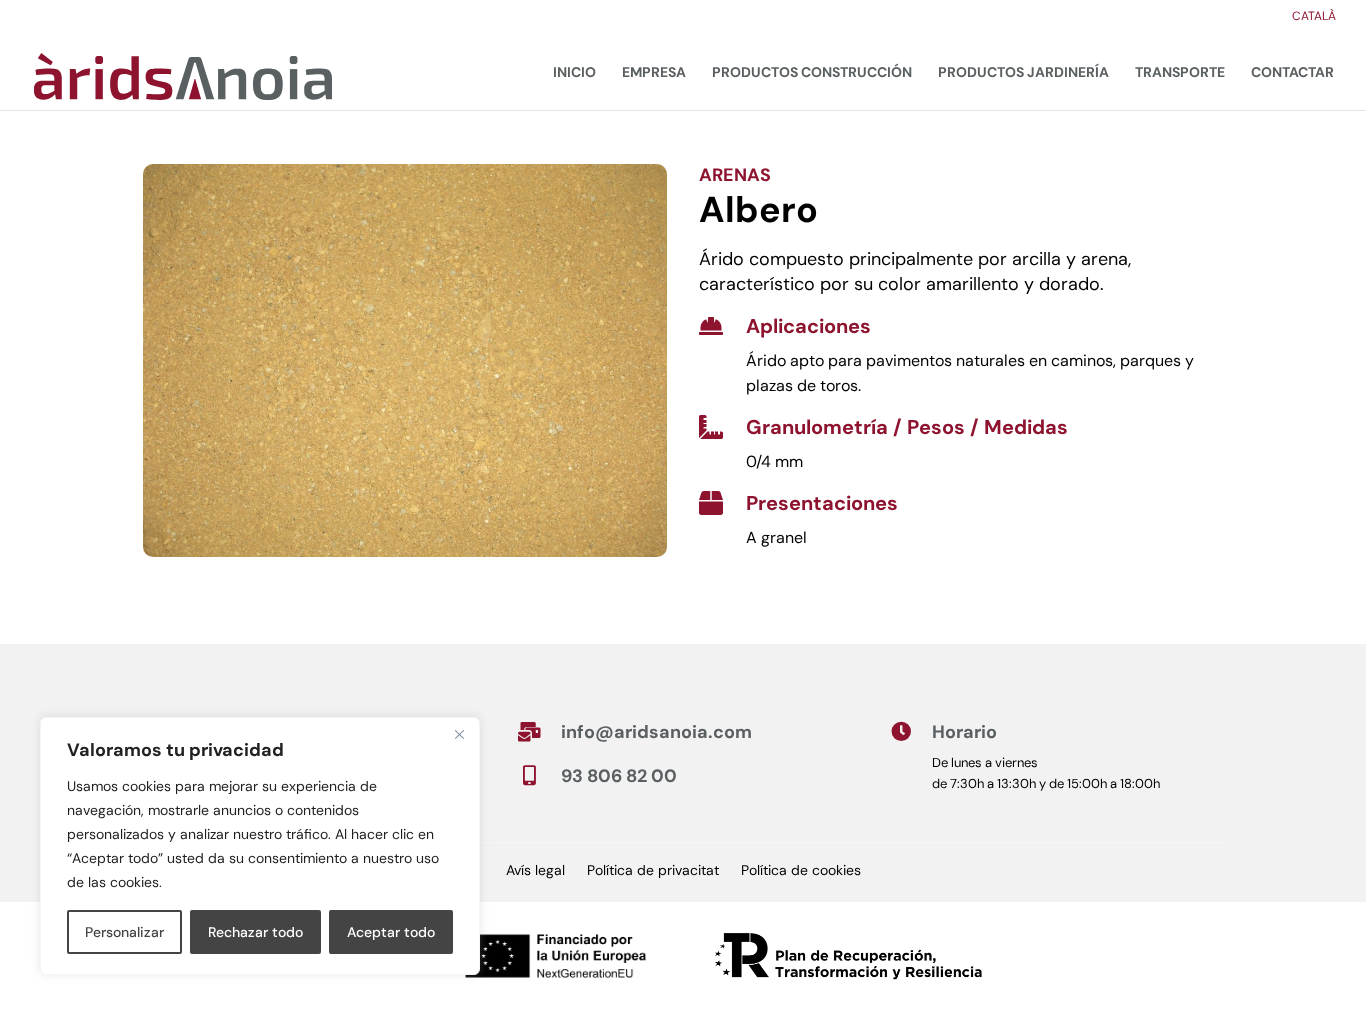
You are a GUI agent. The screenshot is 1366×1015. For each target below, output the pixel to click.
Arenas (735, 175)
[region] (260, 846)
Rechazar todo (255, 932)
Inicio (574, 72)
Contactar (1292, 72)
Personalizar (124, 932)
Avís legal (535, 871)
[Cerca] (459, 734)
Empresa (654, 72)
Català (1314, 16)
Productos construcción (812, 72)
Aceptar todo (391, 932)
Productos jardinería (1023, 72)
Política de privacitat (653, 871)
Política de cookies (801, 871)
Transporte (1180, 72)
